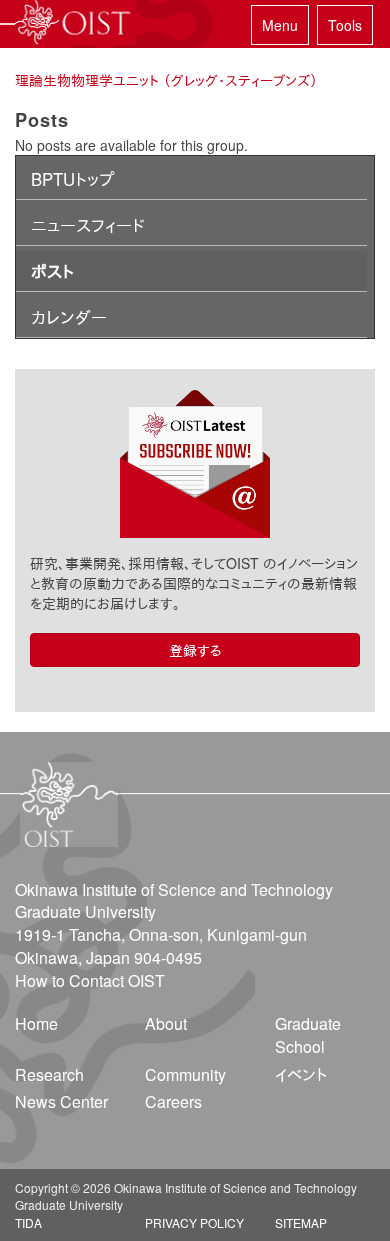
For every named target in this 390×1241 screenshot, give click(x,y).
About (166, 1023)
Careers (173, 1101)
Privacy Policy (194, 1222)
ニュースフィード (88, 225)
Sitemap (301, 1222)
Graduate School (308, 1035)
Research (49, 1074)
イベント (301, 1074)
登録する (195, 650)
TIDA (28, 1222)
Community (185, 1074)
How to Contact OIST (90, 980)
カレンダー (69, 317)
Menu (280, 25)
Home (36, 1023)
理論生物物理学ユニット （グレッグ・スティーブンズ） (166, 80)
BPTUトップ (72, 179)
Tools (345, 25)
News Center (61, 1101)
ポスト (52, 271)
